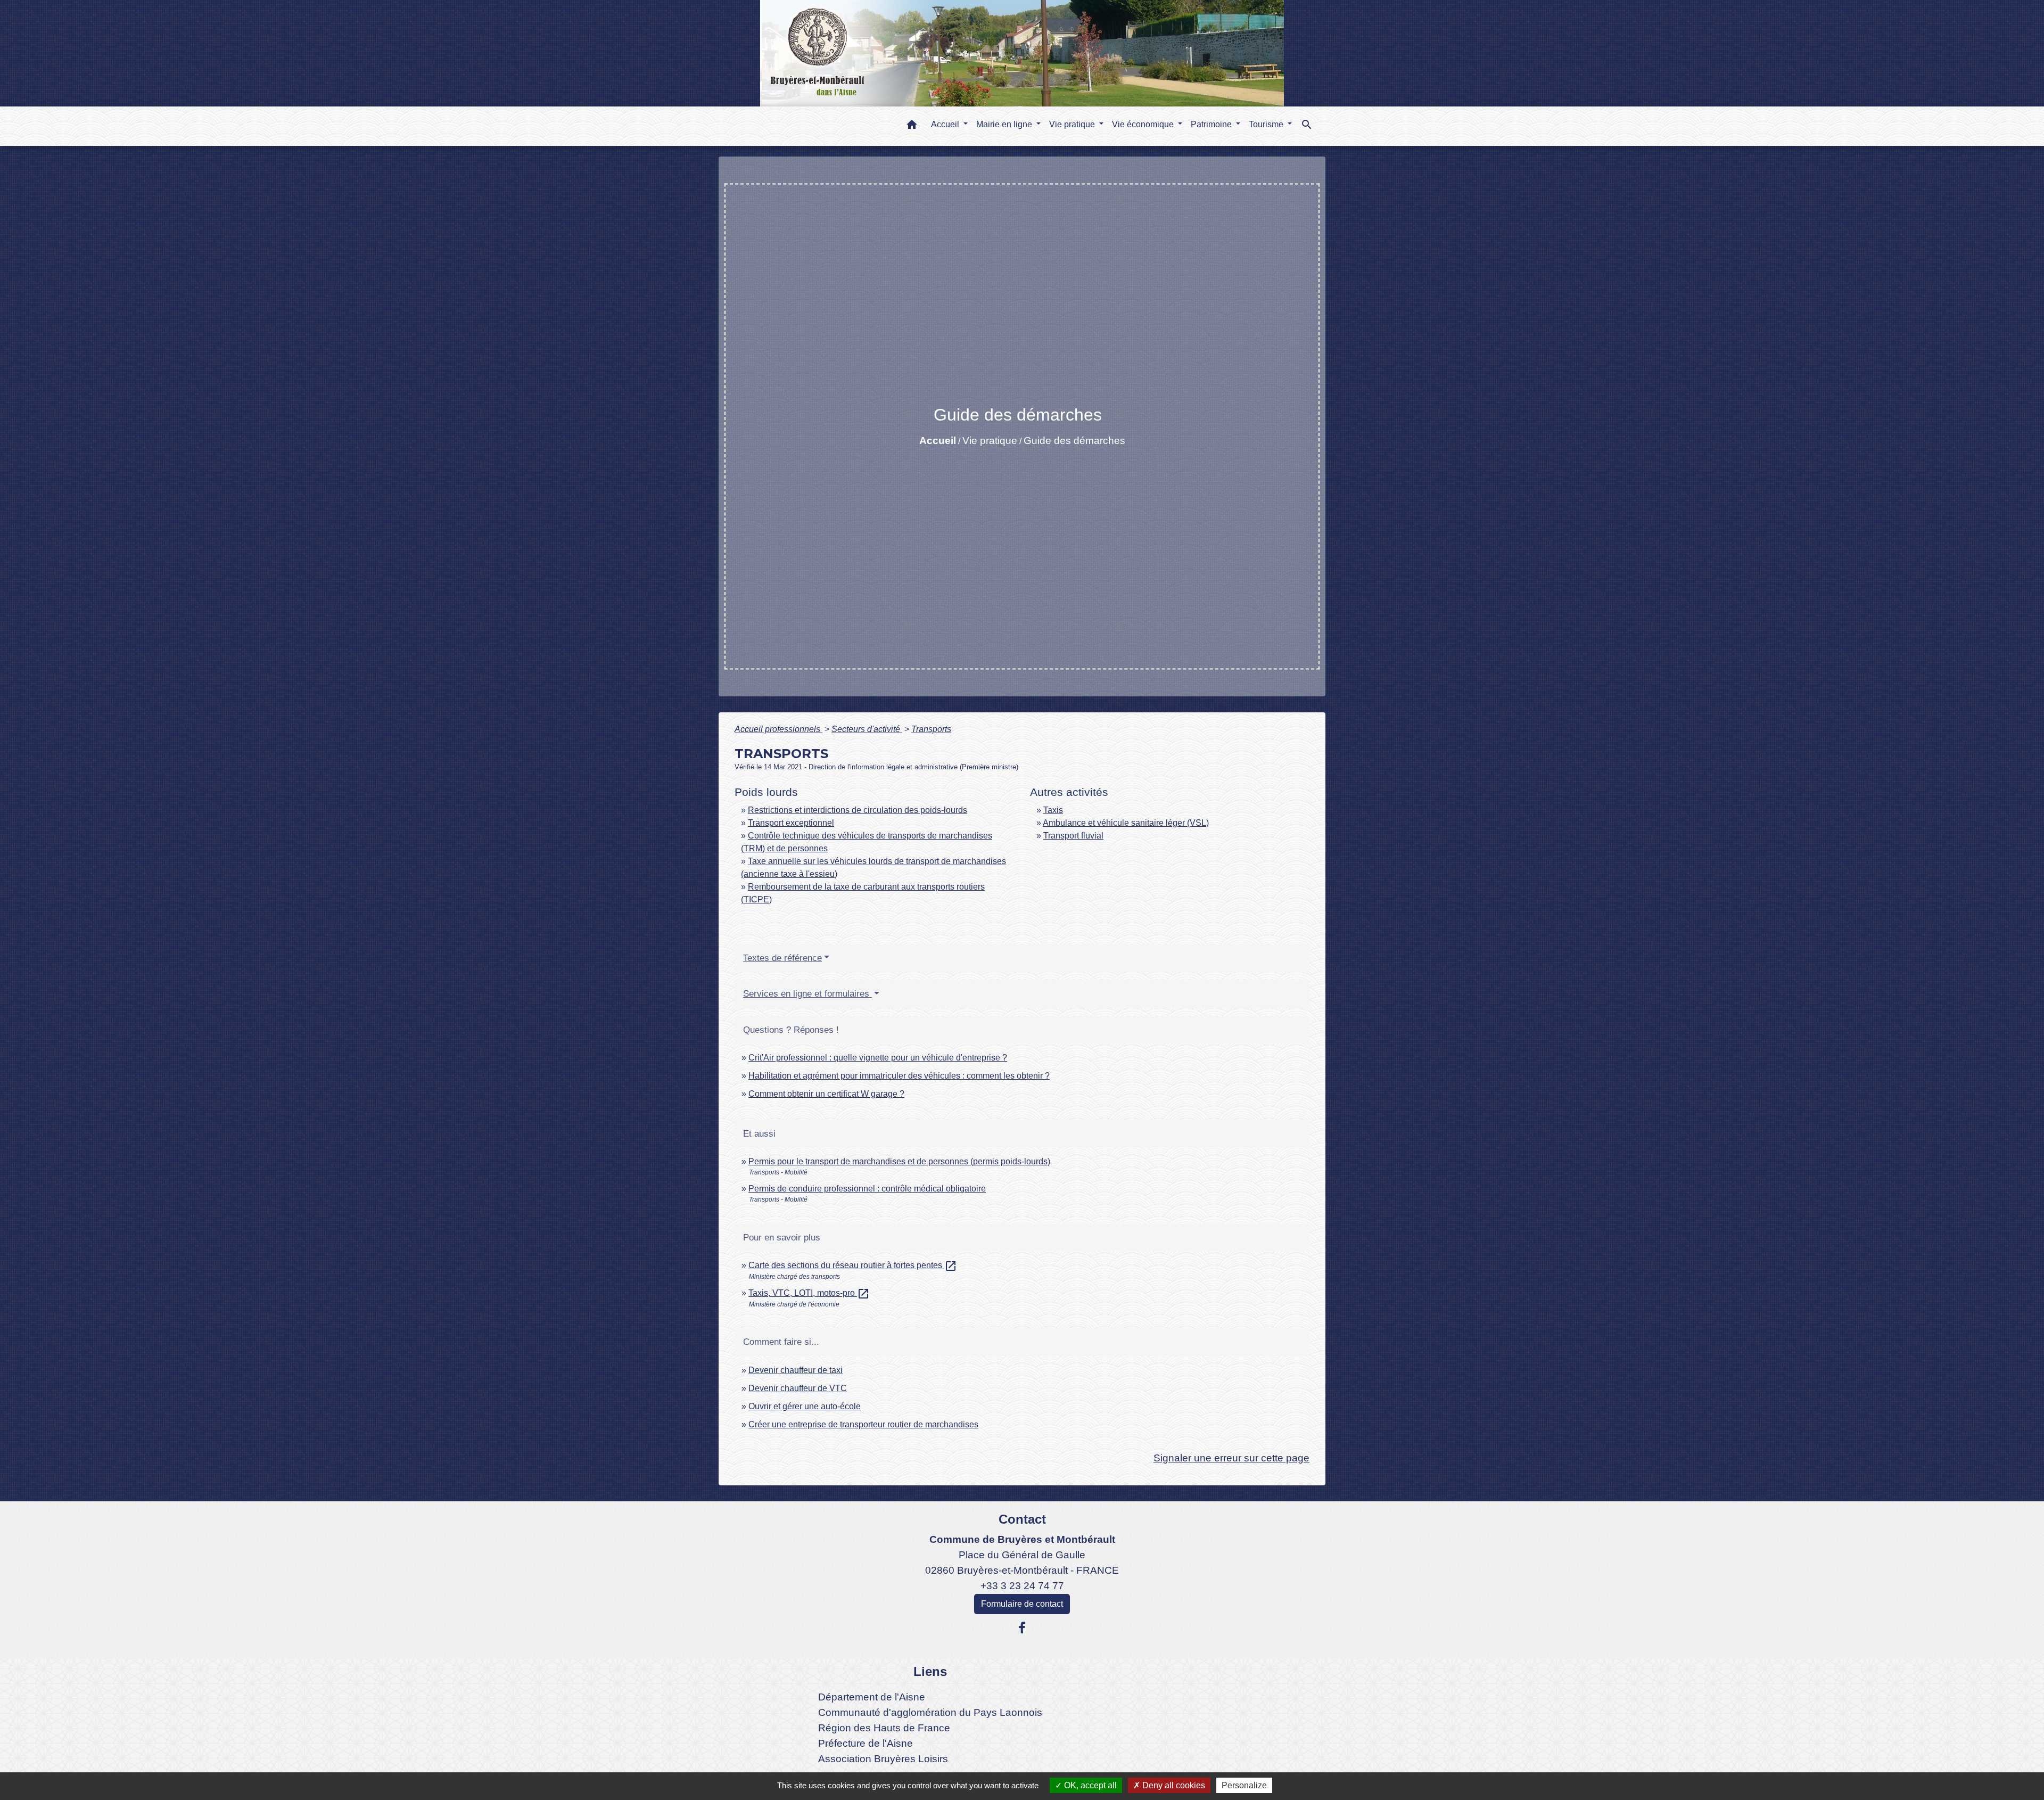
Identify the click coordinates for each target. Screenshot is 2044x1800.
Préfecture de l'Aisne (866, 1743)
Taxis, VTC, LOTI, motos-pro (809, 1293)
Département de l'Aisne (872, 1697)
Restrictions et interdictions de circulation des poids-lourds (858, 810)
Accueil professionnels (778, 729)
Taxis (1053, 810)
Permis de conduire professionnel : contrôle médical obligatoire (867, 1189)
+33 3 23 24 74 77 (1022, 1586)
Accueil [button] (946, 124)
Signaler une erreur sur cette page (1231, 1458)
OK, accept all (1089, 1785)
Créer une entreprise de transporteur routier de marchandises (863, 1424)
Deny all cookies (1173, 1785)
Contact (1022, 1519)
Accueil (938, 441)
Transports (931, 729)
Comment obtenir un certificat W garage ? (826, 1094)
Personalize (1244, 1785)
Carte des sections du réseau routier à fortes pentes (853, 1265)
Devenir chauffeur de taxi (796, 1370)
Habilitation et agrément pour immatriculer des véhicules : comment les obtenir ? (899, 1076)
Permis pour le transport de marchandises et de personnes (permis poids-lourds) (899, 1161)
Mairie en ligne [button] (1005, 124)
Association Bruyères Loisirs (883, 1759)
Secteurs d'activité (867, 729)
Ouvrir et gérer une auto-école (805, 1406)
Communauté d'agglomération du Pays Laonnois (930, 1712)
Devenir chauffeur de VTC (798, 1388)
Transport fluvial (1073, 836)
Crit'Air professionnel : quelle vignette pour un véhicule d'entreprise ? (878, 1058)
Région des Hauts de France (884, 1728)
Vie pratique (990, 441)
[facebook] (1022, 1628)
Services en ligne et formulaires (807, 994)
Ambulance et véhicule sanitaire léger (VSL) (1126, 823)
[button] (912, 126)
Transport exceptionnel (791, 823)
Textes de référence (782, 958)
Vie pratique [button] (1073, 124)
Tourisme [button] (1267, 124)
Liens (930, 1671)
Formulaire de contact (1022, 1604)
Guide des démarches (1074, 441)
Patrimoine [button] (1212, 124)
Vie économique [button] (1144, 124)
